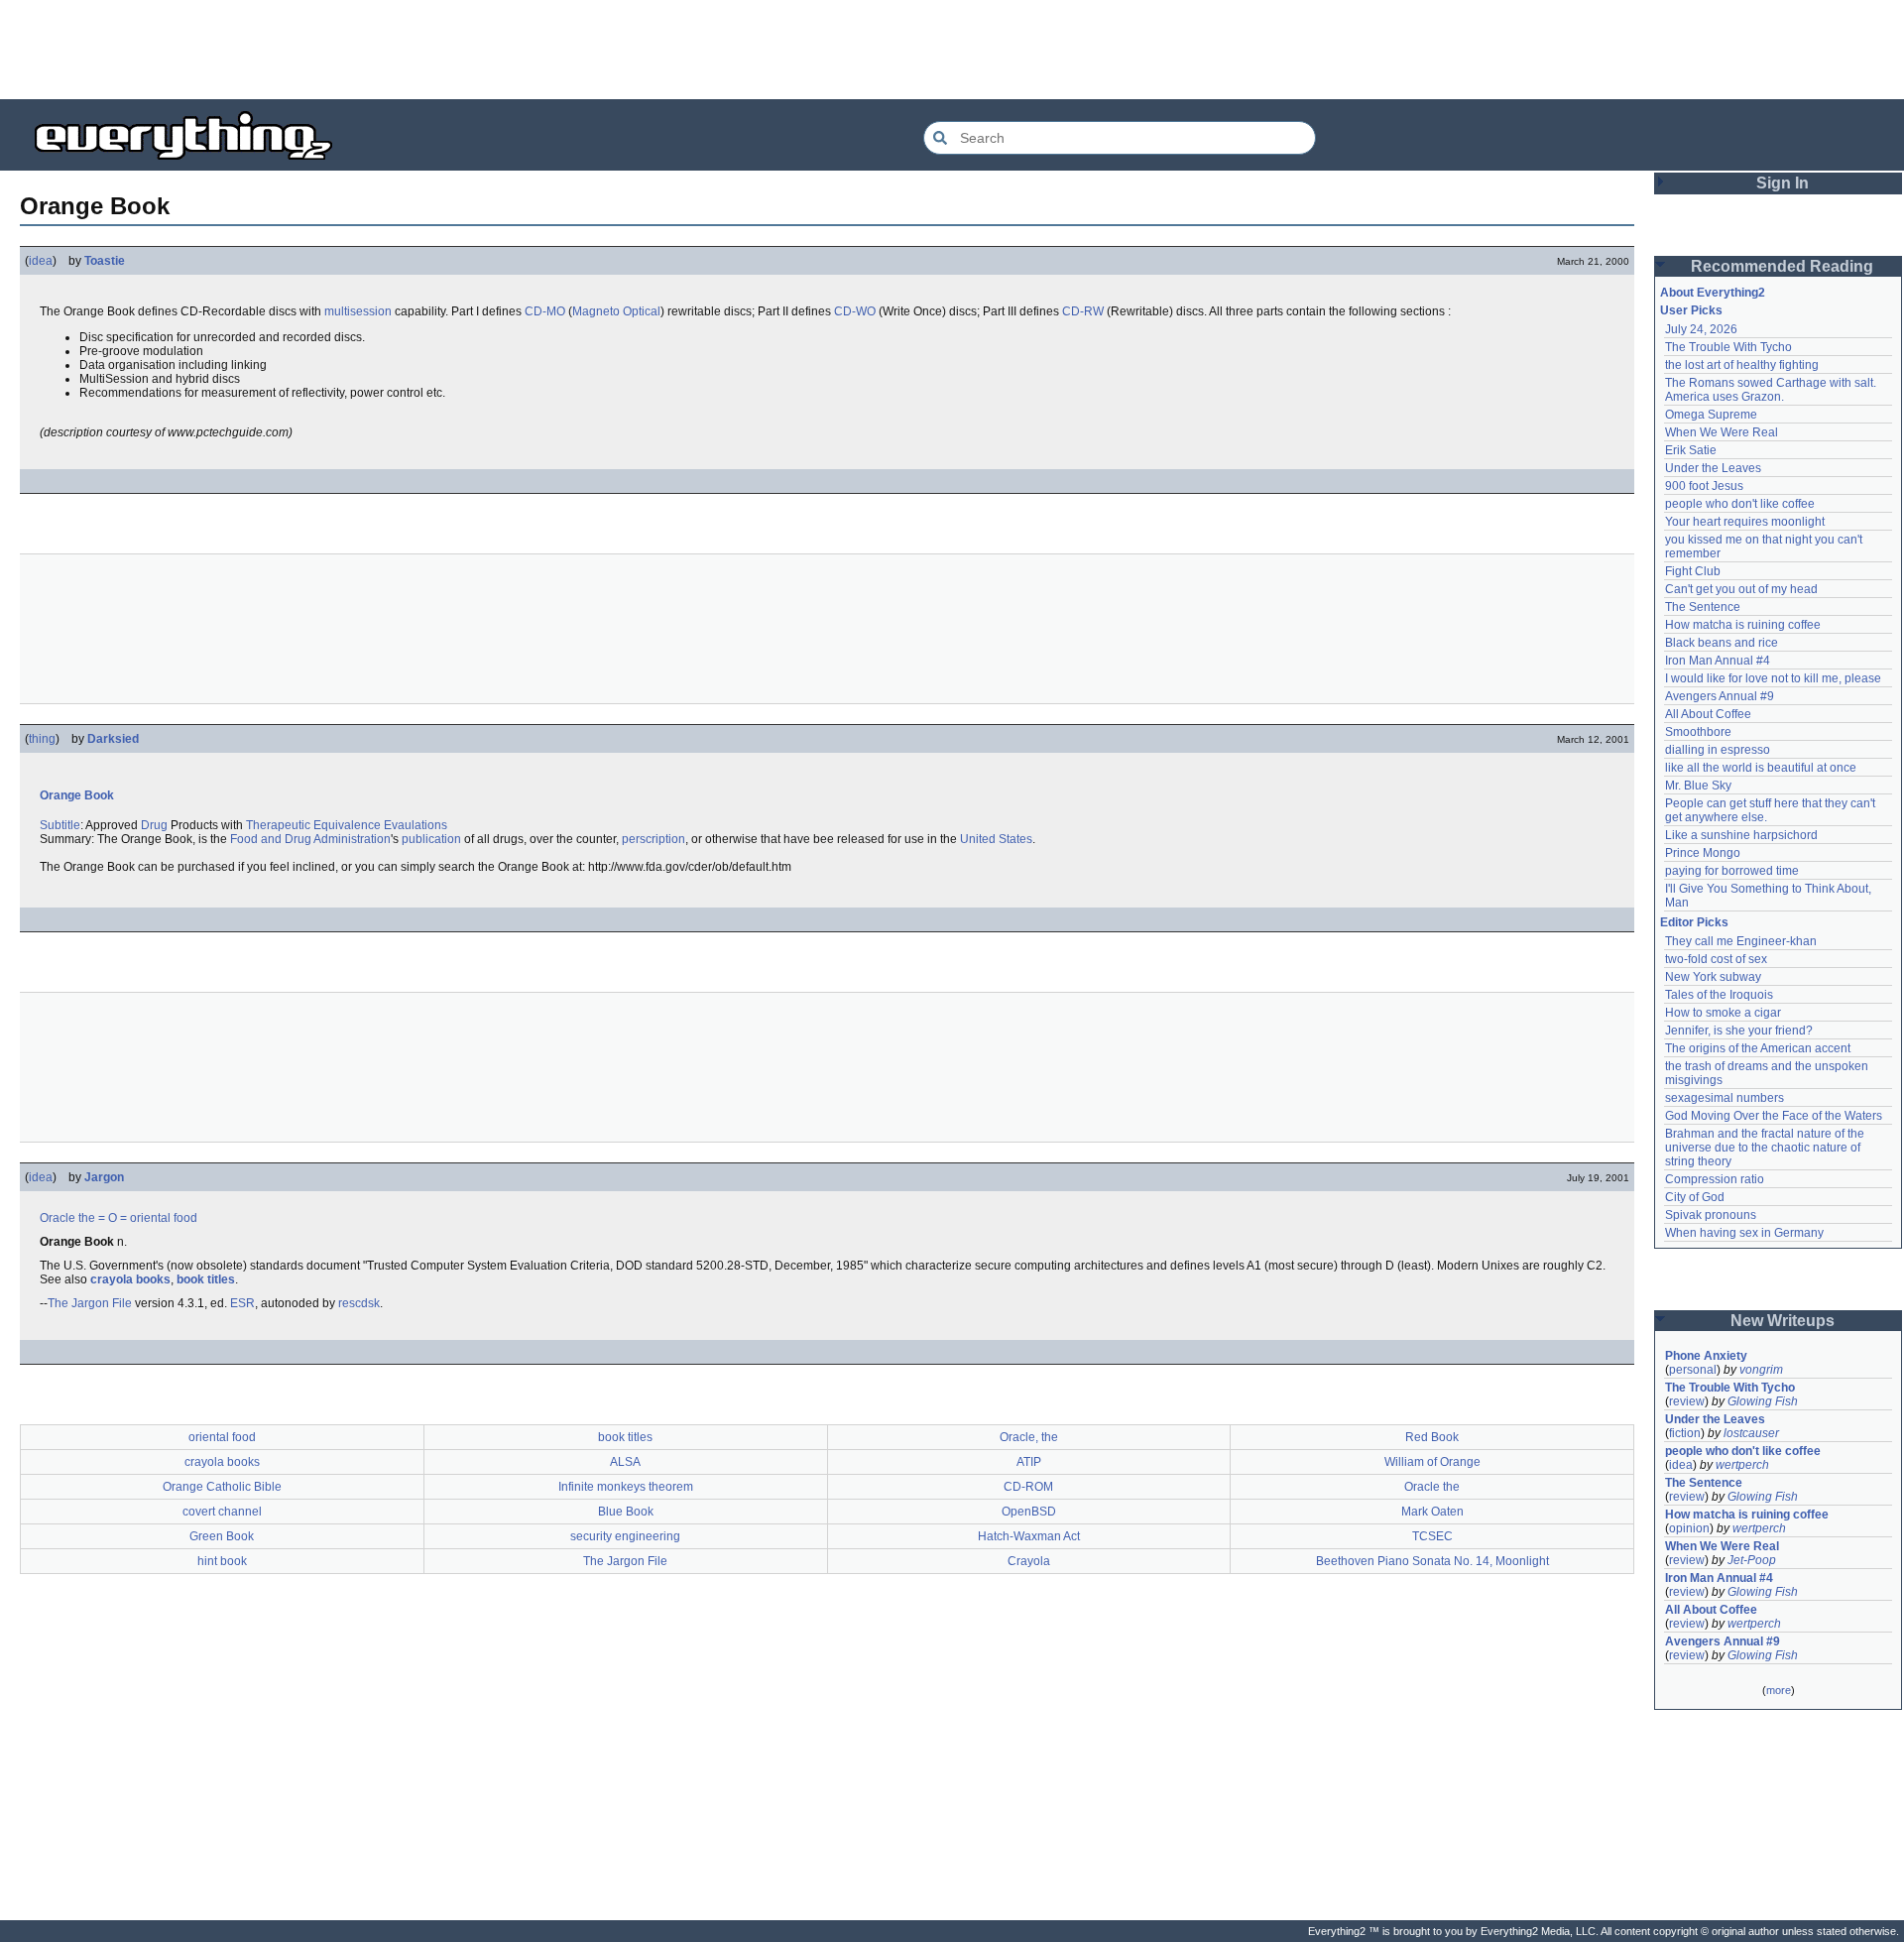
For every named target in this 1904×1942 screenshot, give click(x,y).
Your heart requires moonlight (1745, 522)
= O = (113, 1218)
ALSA (625, 1462)
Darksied (113, 739)
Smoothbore (1698, 732)
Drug (154, 825)
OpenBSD (1029, 1512)
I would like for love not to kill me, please (1773, 678)
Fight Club (1693, 571)
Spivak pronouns (1711, 1215)
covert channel (222, 1512)
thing (42, 739)
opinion (1689, 1528)
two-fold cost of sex (1716, 959)
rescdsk (359, 1303)
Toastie (105, 261)
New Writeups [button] (1783, 1321)
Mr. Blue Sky (1698, 786)
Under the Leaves (1713, 468)
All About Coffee (1708, 714)
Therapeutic (278, 825)
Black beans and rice (1722, 643)
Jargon (104, 1177)
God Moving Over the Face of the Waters (1774, 1116)
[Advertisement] (952, 50)
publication (431, 839)
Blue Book (626, 1512)
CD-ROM (1028, 1487)
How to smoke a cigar (1723, 1013)
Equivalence (347, 825)
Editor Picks (1694, 922)
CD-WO (855, 311)
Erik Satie (1691, 450)
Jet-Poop (1752, 1560)
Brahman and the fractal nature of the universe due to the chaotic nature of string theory (1766, 1148)
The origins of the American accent (1758, 1048)
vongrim (1761, 1370)
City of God (1695, 1197)
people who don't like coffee (1740, 504)
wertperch (1742, 1465)
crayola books (130, 1279)
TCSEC (1432, 1536)
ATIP (1029, 1462)
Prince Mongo (1703, 853)
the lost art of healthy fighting (1742, 365)
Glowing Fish (1763, 1401)
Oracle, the (1029, 1437)
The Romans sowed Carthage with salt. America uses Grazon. (1772, 390)
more (1779, 1690)
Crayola (1029, 1561)
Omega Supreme (1711, 415)
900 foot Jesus (1704, 486)
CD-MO (545, 311)
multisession (358, 311)
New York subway (1713, 977)
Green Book (222, 1536)
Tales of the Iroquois (1719, 995)
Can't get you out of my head (1741, 589)
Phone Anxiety (1706, 1356)
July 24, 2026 (1701, 329)
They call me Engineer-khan (1741, 941)
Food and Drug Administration (310, 839)
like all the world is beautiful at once (1761, 768)
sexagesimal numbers (1725, 1098)
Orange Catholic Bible (222, 1487)
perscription (654, 839)
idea (41, 261)
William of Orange (1432, 1462)
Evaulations (416, 825)
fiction (1685, 1433)
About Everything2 (1713, 293)
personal (1693, 1370)
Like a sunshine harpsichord (1741, 835)
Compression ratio (1715, 1179)
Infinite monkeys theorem (626, 1487)
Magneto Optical (616, 311)
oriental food (164, 1218)
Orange (60, 795)
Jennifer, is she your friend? (1739, 1031)
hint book (222, 1561)
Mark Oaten (1432, 1512)
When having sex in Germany (1744, 1233)
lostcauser (1751, 1433)
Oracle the (67, 1218)
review (1687, 1401)
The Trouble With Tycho (1728, 347)
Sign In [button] (1783, 183)
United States (996, 839)
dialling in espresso (1718, 750)
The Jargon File (90, 1303)
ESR (242, 1303)
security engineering (625, 1536)
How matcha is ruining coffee (1743, 625)
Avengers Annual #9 (1720, 696)
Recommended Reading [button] (1782, 266)
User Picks (1691, 310)
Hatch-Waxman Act (1029, 1536)
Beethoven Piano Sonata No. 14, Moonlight (1432, 1561)
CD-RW (1083, 311)
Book (99, 795)
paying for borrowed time (1732, 871)
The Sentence (1703, 607)
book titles (206, 1279)
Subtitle (60, 825)
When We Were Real (1722, 432)
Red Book (1432, 1437)
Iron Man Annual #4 (1718, 661)
